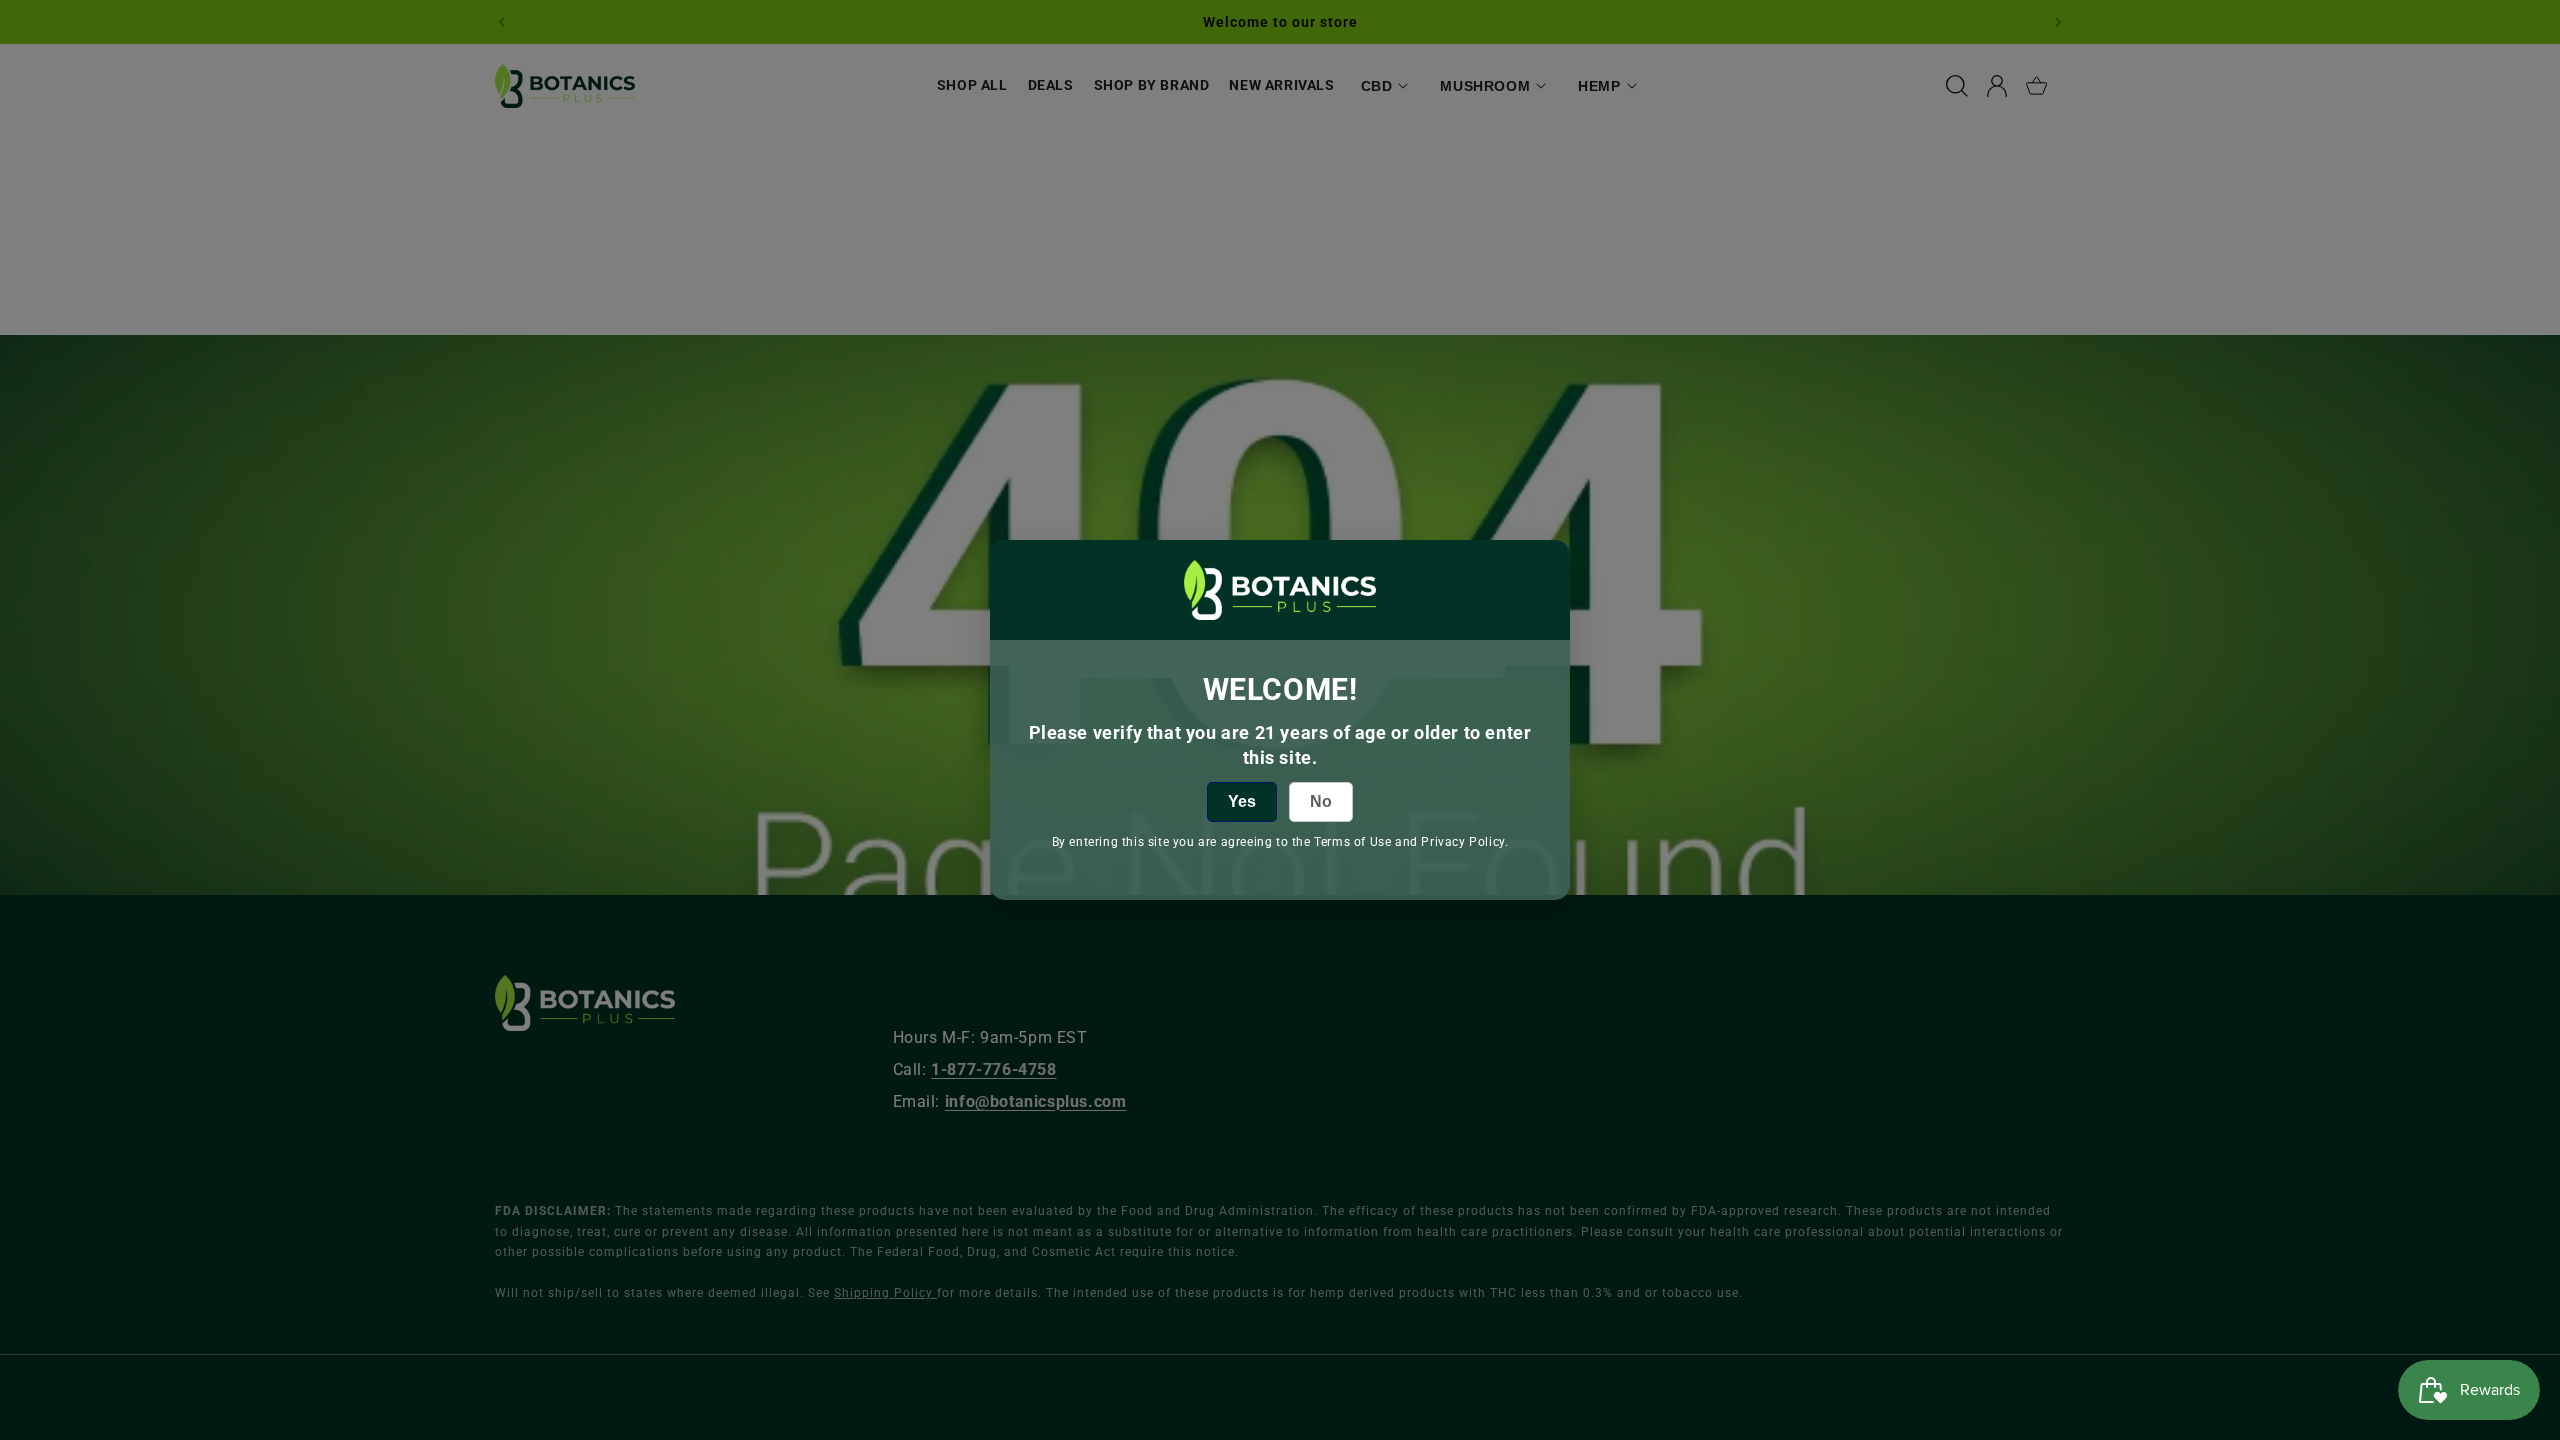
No (1321, 801)
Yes (1242, 801)
